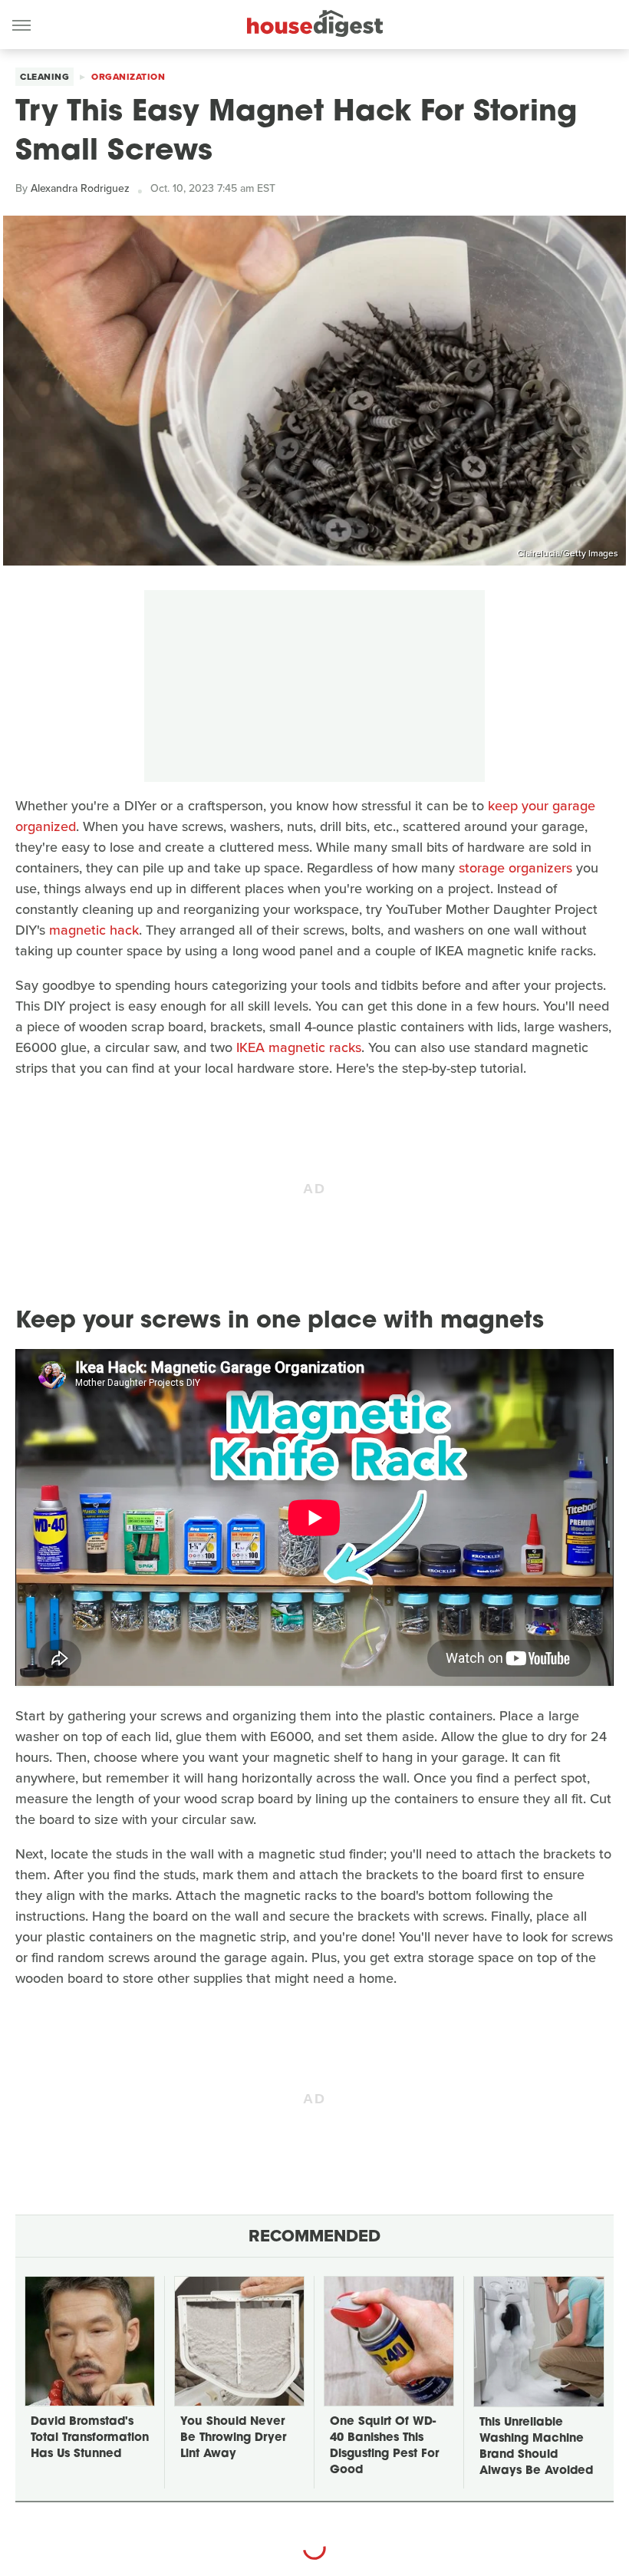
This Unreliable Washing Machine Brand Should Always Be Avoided (536, 2447)
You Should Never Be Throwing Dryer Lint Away (233, 2438)
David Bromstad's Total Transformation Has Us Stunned (90, 2438)
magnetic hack (94, 930)
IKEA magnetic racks (299, 1047)
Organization (128, 77)
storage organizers (515, 868)
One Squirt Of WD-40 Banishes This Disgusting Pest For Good (384, 2446)
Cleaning (44, 77)
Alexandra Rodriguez (80, 188)
